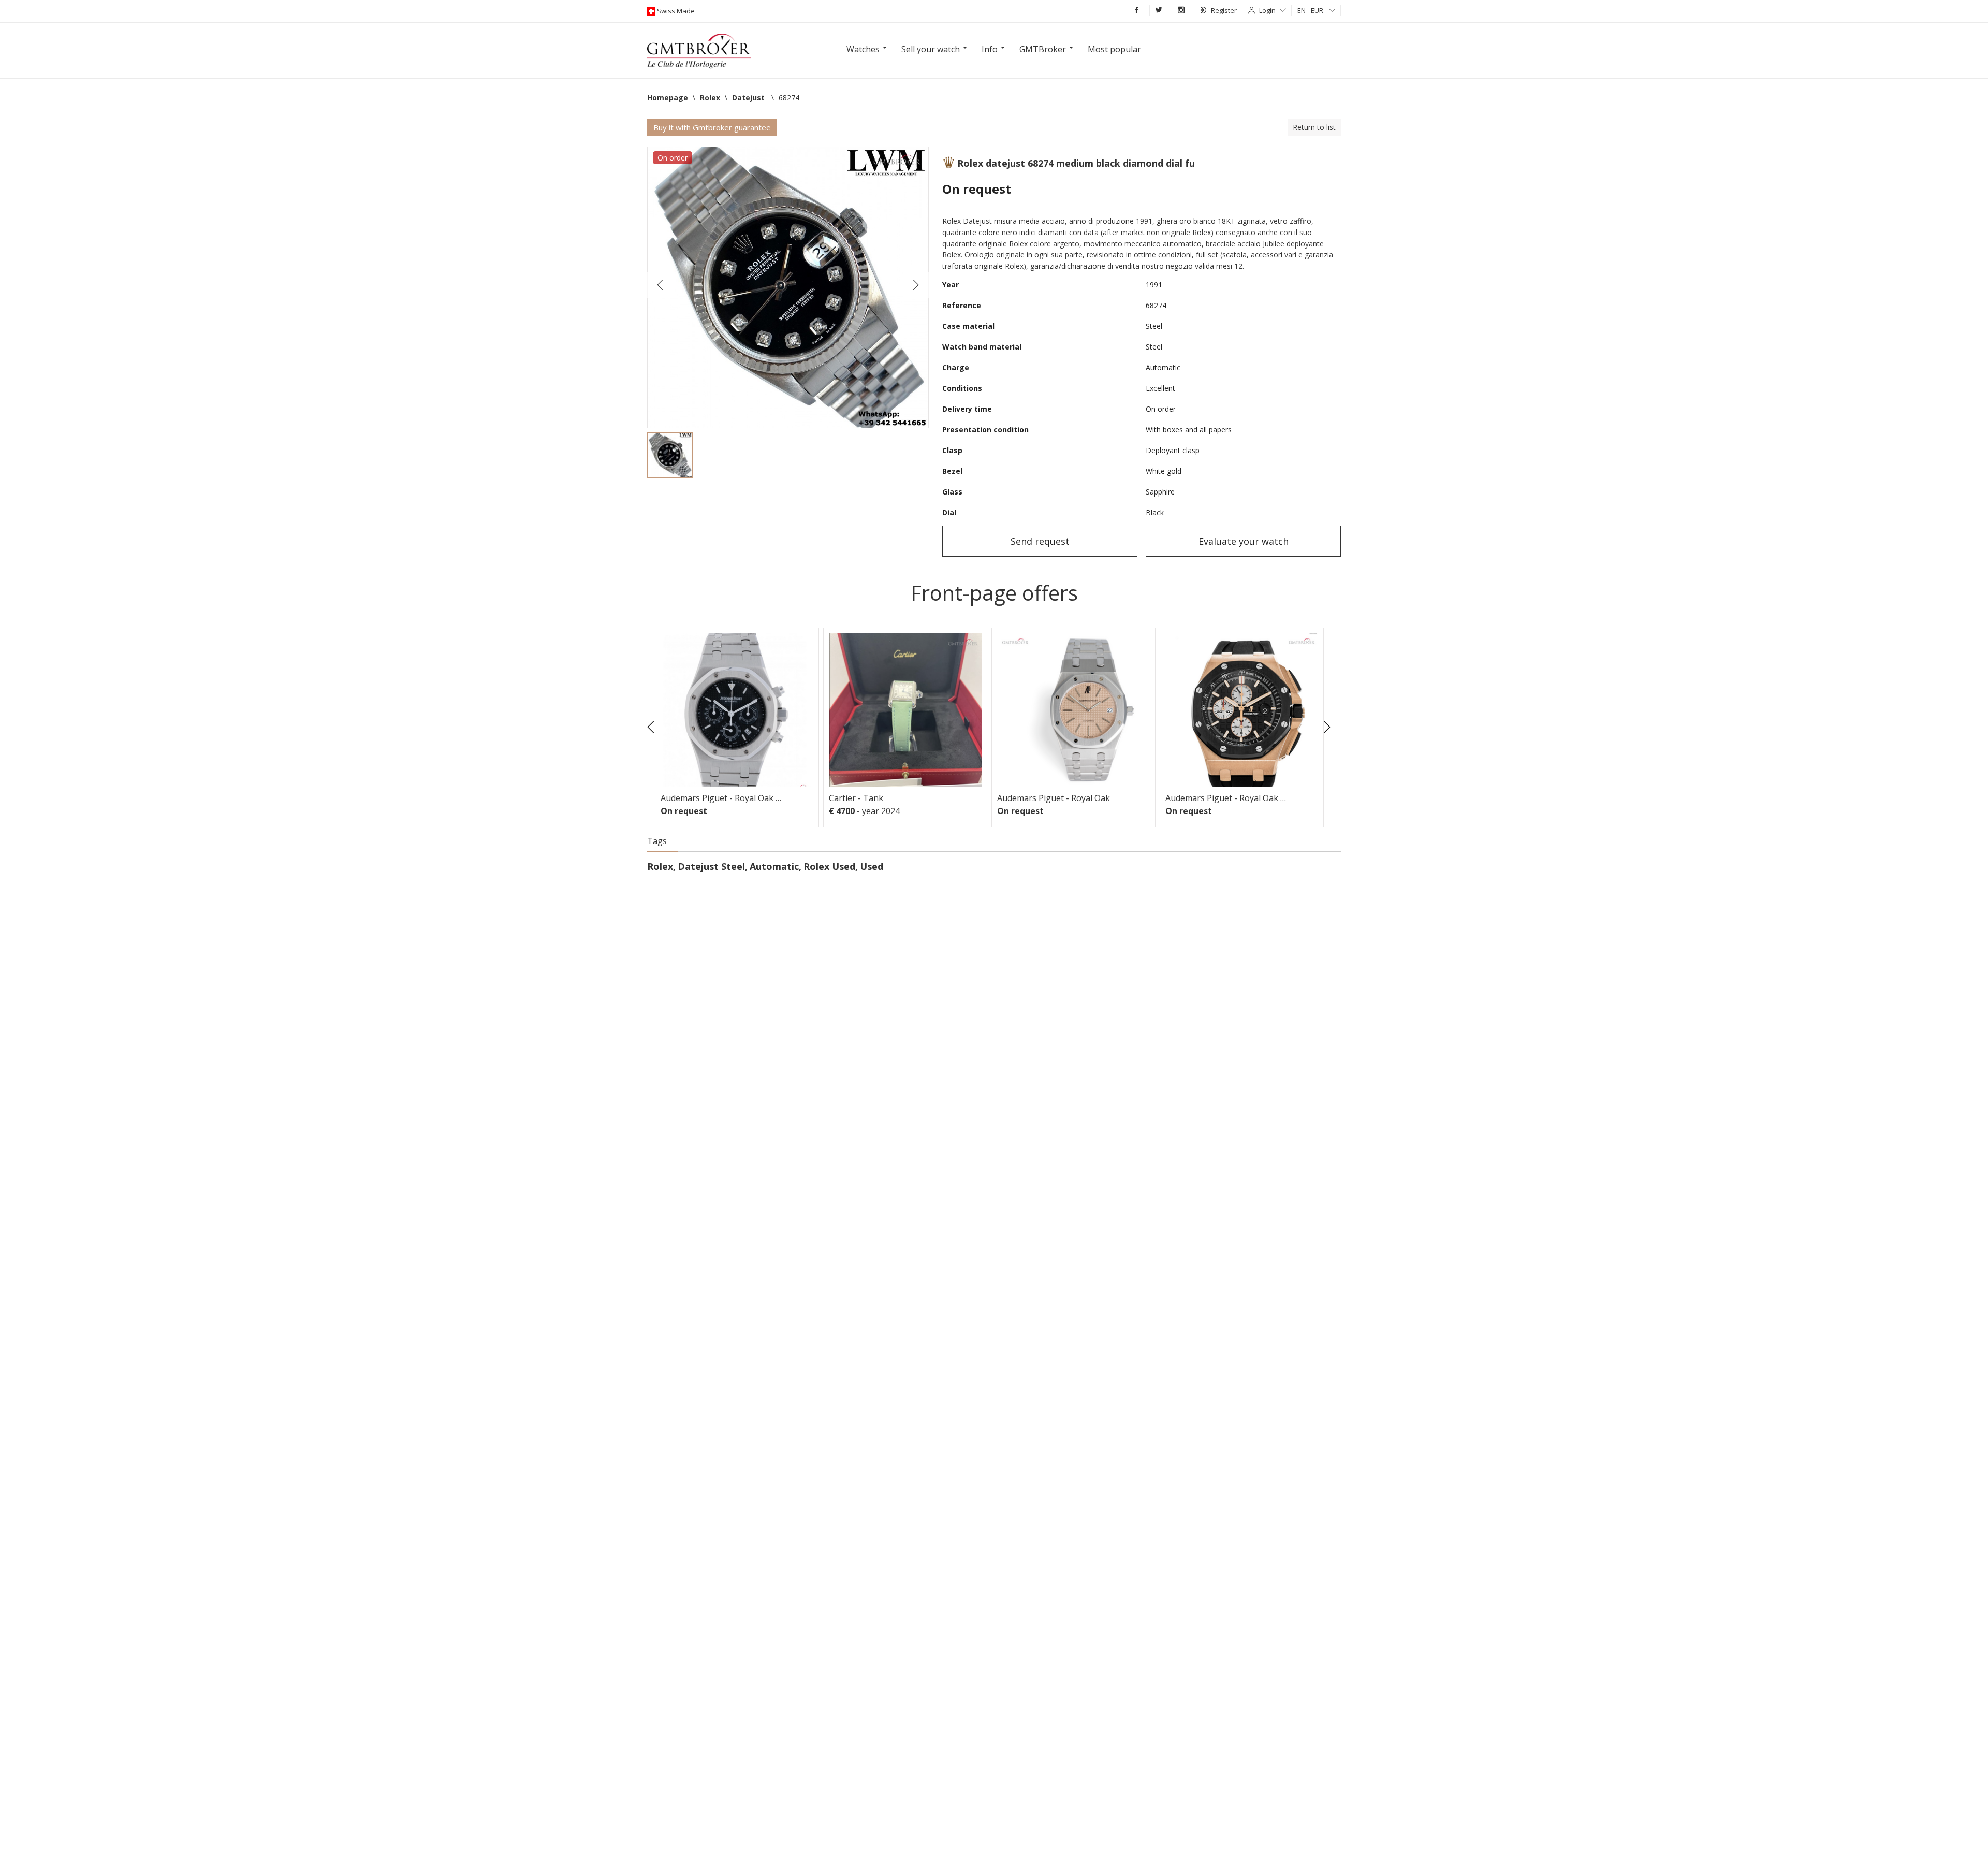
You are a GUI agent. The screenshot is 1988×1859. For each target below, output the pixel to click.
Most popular (1114, 49)
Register (1224, 10)
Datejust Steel (711, 866)
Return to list (1314, 127)
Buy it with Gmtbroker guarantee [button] (712, 127)
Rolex (660, 866)
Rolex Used (829, 866)
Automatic (774, 866)
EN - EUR (1311, 10)
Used (872, 866)
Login (1267, 10)
